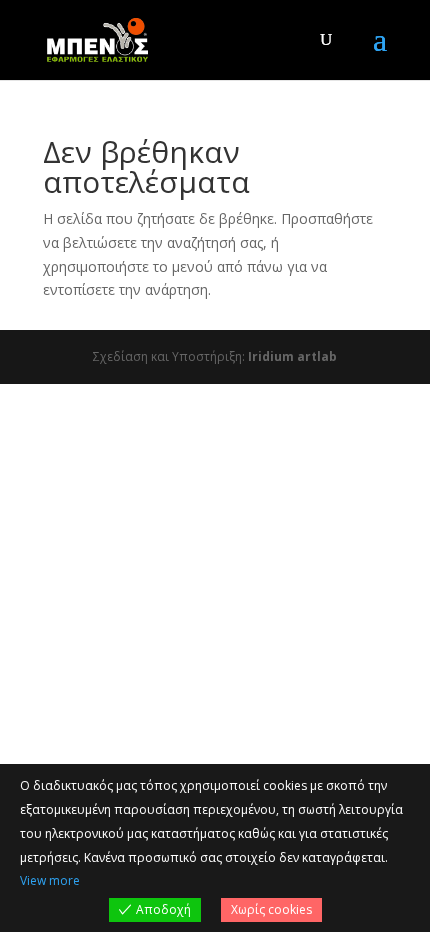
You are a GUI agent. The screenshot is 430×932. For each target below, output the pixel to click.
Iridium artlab (292, 356)
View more (50, 880)
